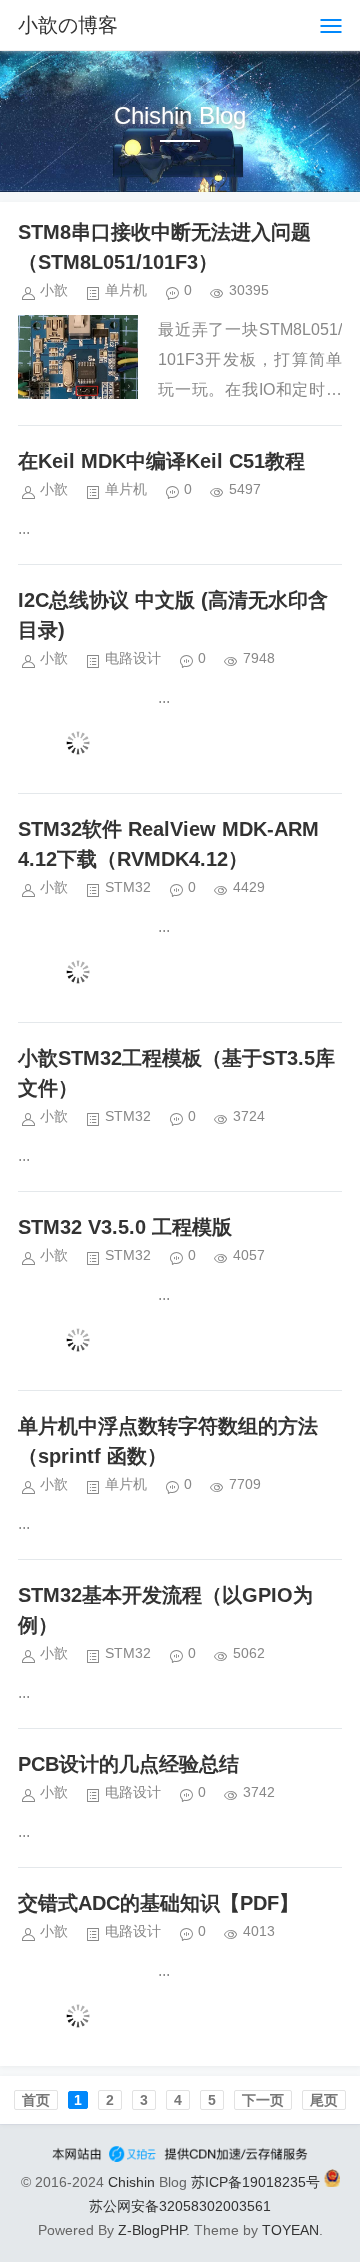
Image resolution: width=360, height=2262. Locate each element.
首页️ (36, 2100)
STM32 (128, 887)
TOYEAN (290, 2230)
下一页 (263, 2100)
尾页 (324, 2100)
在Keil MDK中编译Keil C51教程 (161, 461)
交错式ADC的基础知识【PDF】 (158, 1903)
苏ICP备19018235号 (255, 2182)
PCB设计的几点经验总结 (128, 1764)
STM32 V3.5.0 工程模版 (125, 1227)
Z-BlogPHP (152, 2230)
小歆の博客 (68, 25)
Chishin (131, 2182)
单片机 (126, 290)
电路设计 (133, 658)
